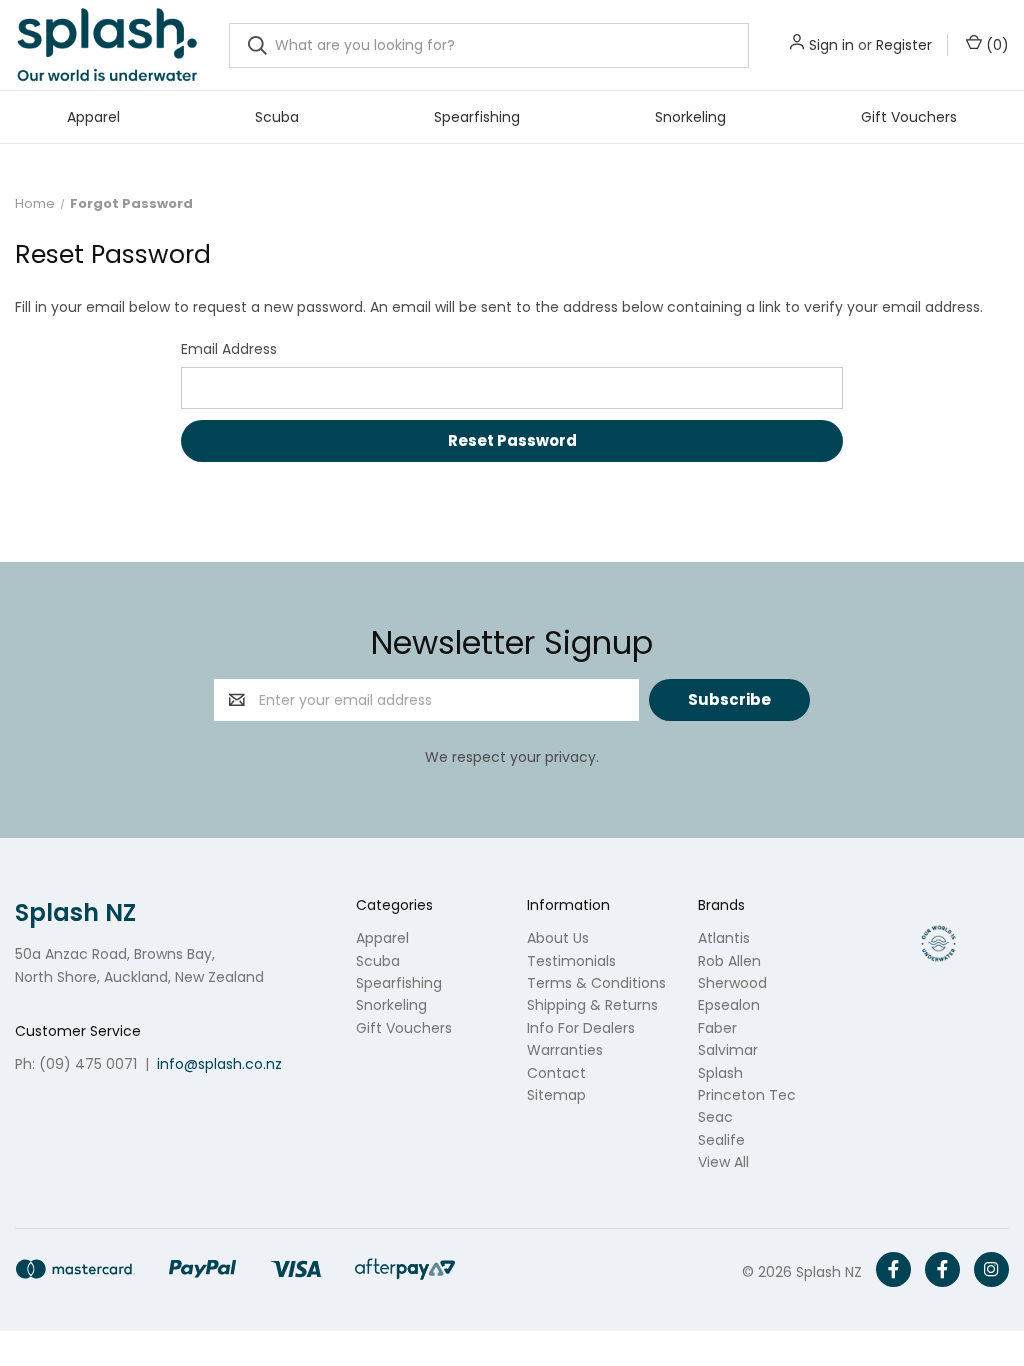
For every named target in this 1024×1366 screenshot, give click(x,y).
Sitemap (556, 1095)
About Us (558, 938)
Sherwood (732, 983)
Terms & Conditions (596, 983)
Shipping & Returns (592, 1005)
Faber (717, 1028)
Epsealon (729, 1005)
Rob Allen (729, 961)
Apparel (93, 117)
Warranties (565, 1050)
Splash (720, 1073)
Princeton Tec (747, 1095)
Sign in (831, 45)
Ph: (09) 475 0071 (76, 1064)
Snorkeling (690, 117)
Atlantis (724, 938)
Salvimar (728, 1050)
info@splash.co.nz (219, 1064)
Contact (556, 1073)
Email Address (229, 349)
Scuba (277, 117)
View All (723, 1162)
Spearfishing (477, 117)
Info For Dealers (581, 1028)
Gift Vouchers (909, 117)
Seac (715, 1117)
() (995, 45)
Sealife (721, 1140)
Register (904, 45)
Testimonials (571, 961)
